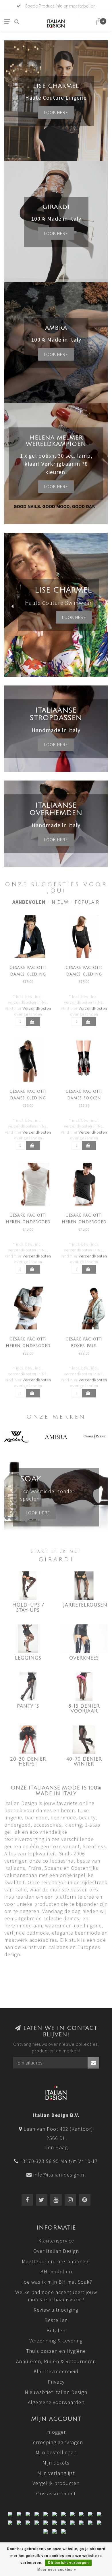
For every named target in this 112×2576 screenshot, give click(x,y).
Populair (87, 902)
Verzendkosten (37, 1008)
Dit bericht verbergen (68, 2563)
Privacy (56, 2382)
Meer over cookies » (57, 2570)
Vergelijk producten (56, 2483)
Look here (56, 112)
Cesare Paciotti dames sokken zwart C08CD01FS (84, 1098)
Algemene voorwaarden (56, 2402)
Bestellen (56, 2320)
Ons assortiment (56, 2493)
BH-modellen (56, 2271)
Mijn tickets (56, 2463)
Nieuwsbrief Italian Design (56, 2392)
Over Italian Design (56, 2251)
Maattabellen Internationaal (56, 2261)
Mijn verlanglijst (56, 2473)
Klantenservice (56, 2241)
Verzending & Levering (56, 2341)
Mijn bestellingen (56, 2452)
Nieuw (60, 902)
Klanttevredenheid (56, 2371)
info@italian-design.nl (60, 2175)
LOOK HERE (74, 625)
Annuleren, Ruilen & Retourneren (56, 2361)
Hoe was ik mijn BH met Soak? (56, 2282)
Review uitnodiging (56, 2310)
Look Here (56, 486)
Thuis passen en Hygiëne (56, 2351)
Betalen (56, 2330)
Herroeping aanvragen (56, 2442)
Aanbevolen (29, 902)
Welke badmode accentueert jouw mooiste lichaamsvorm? (56, 2296)
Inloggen (56, 2432)
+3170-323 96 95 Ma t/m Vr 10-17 (59, 2161)
